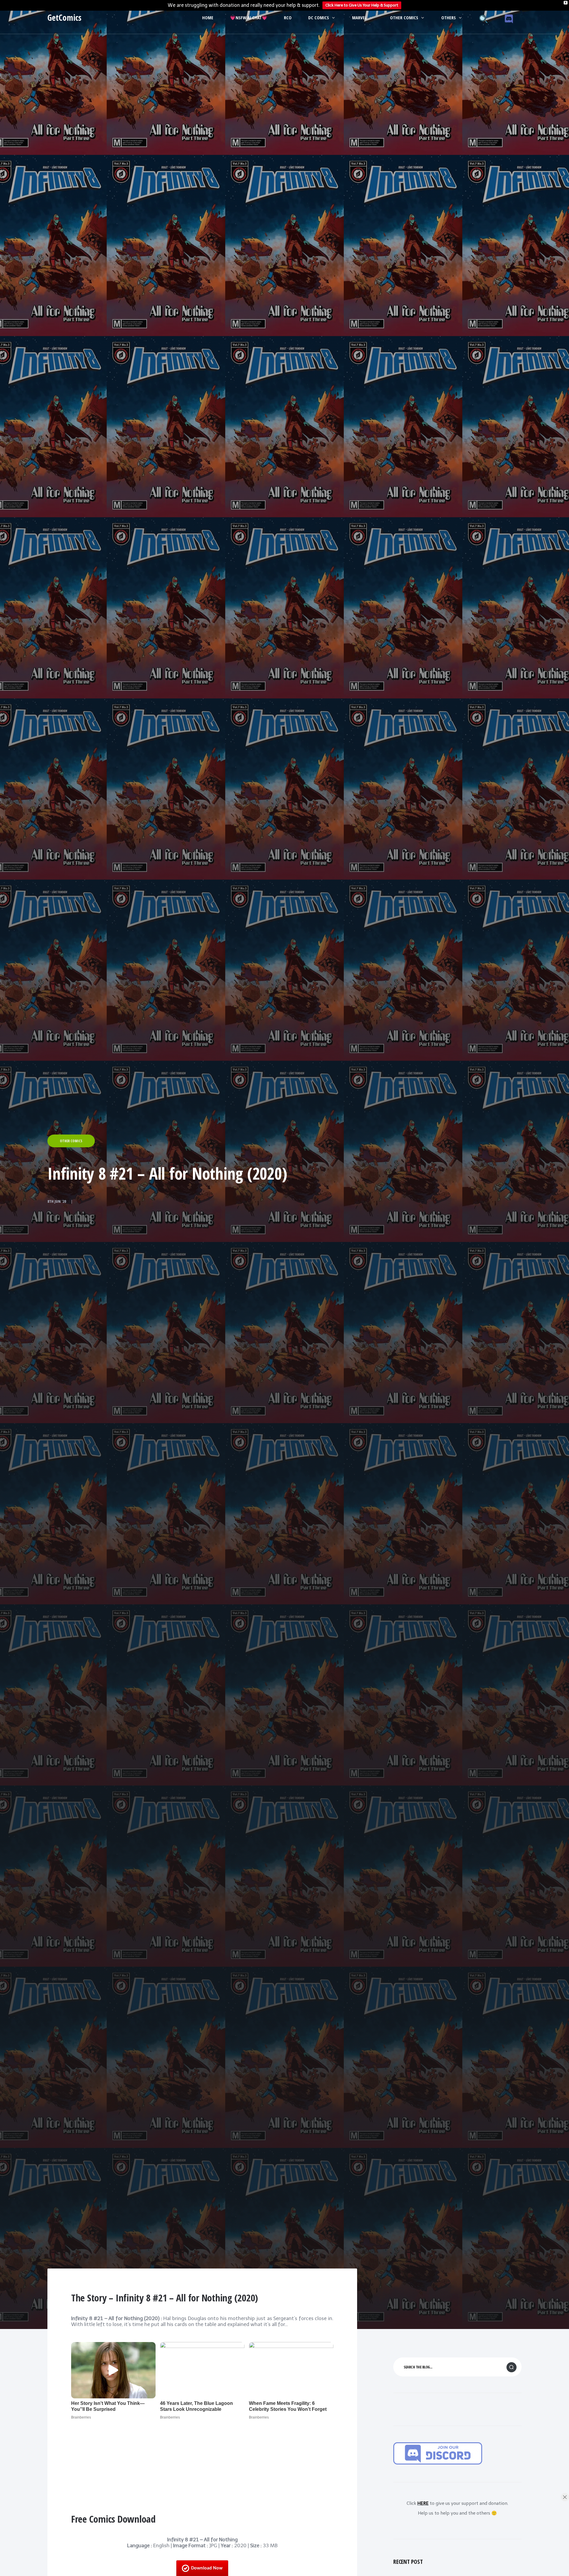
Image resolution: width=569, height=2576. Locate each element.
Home (208, 17)
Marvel (359, 17)
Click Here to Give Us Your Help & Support (362, 5)
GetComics (64, 17)
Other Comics (404, 17)
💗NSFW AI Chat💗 (249, 17)
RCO (288, 17)
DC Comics (319, 17)
